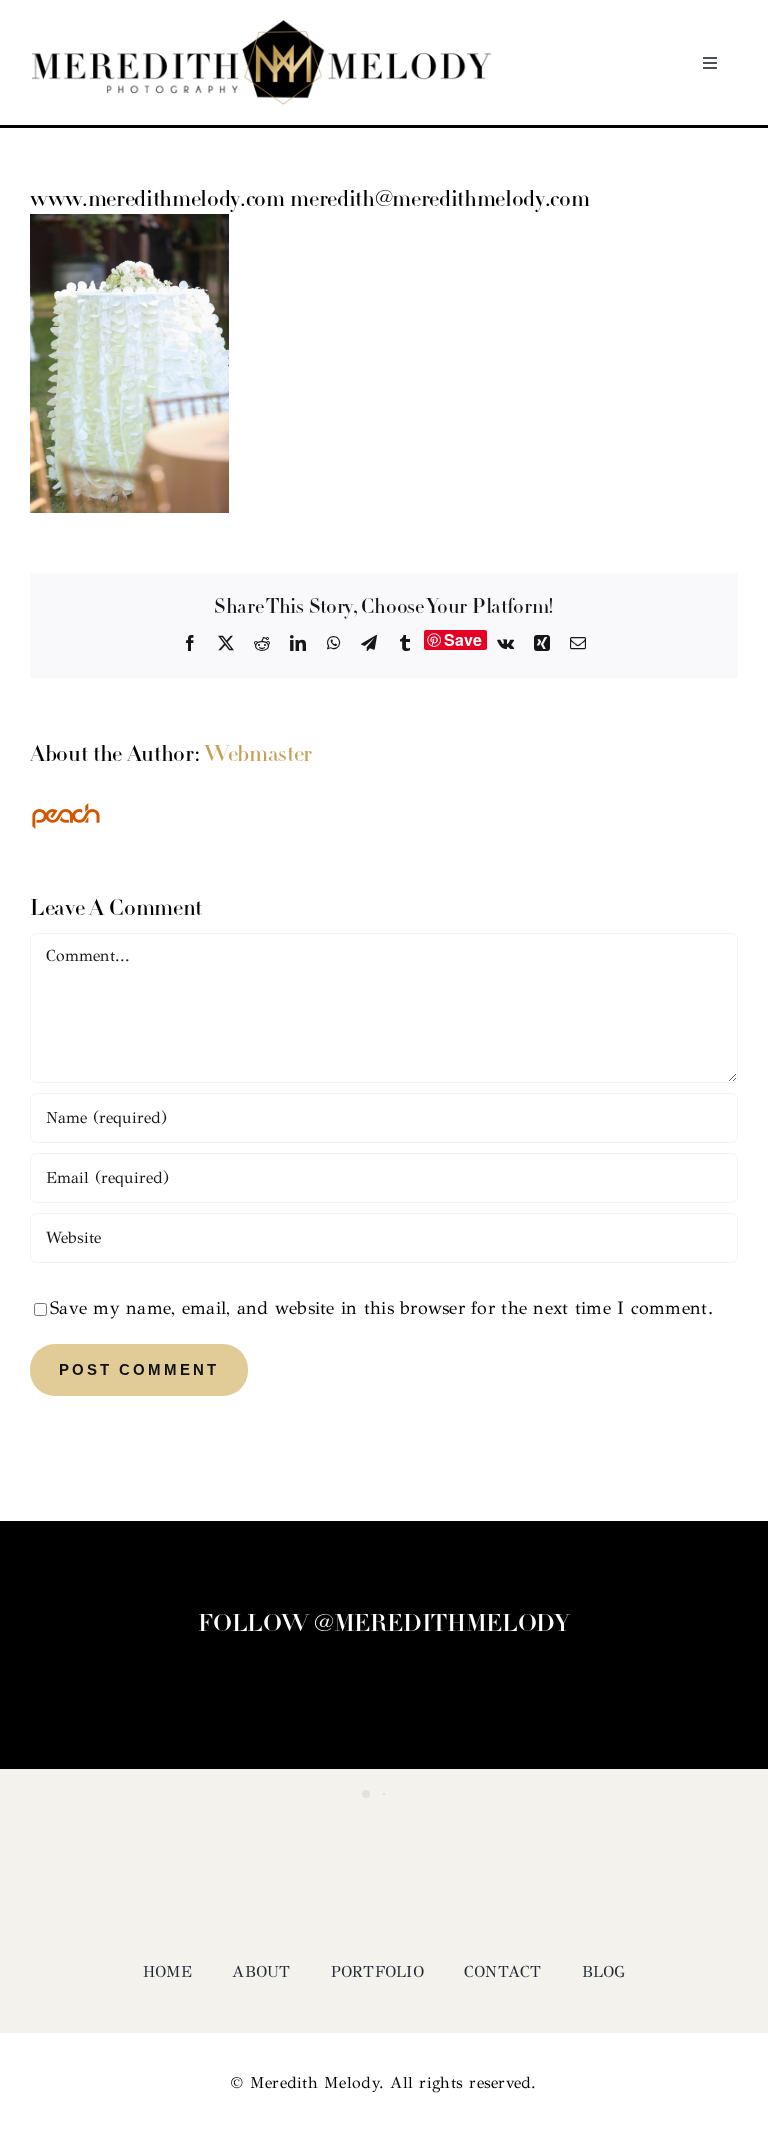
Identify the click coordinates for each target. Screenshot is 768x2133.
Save (463, 640)
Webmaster (258, 755)
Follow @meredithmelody (383, 1625)
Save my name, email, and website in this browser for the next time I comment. (381, 1308)
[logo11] (261, 29)
